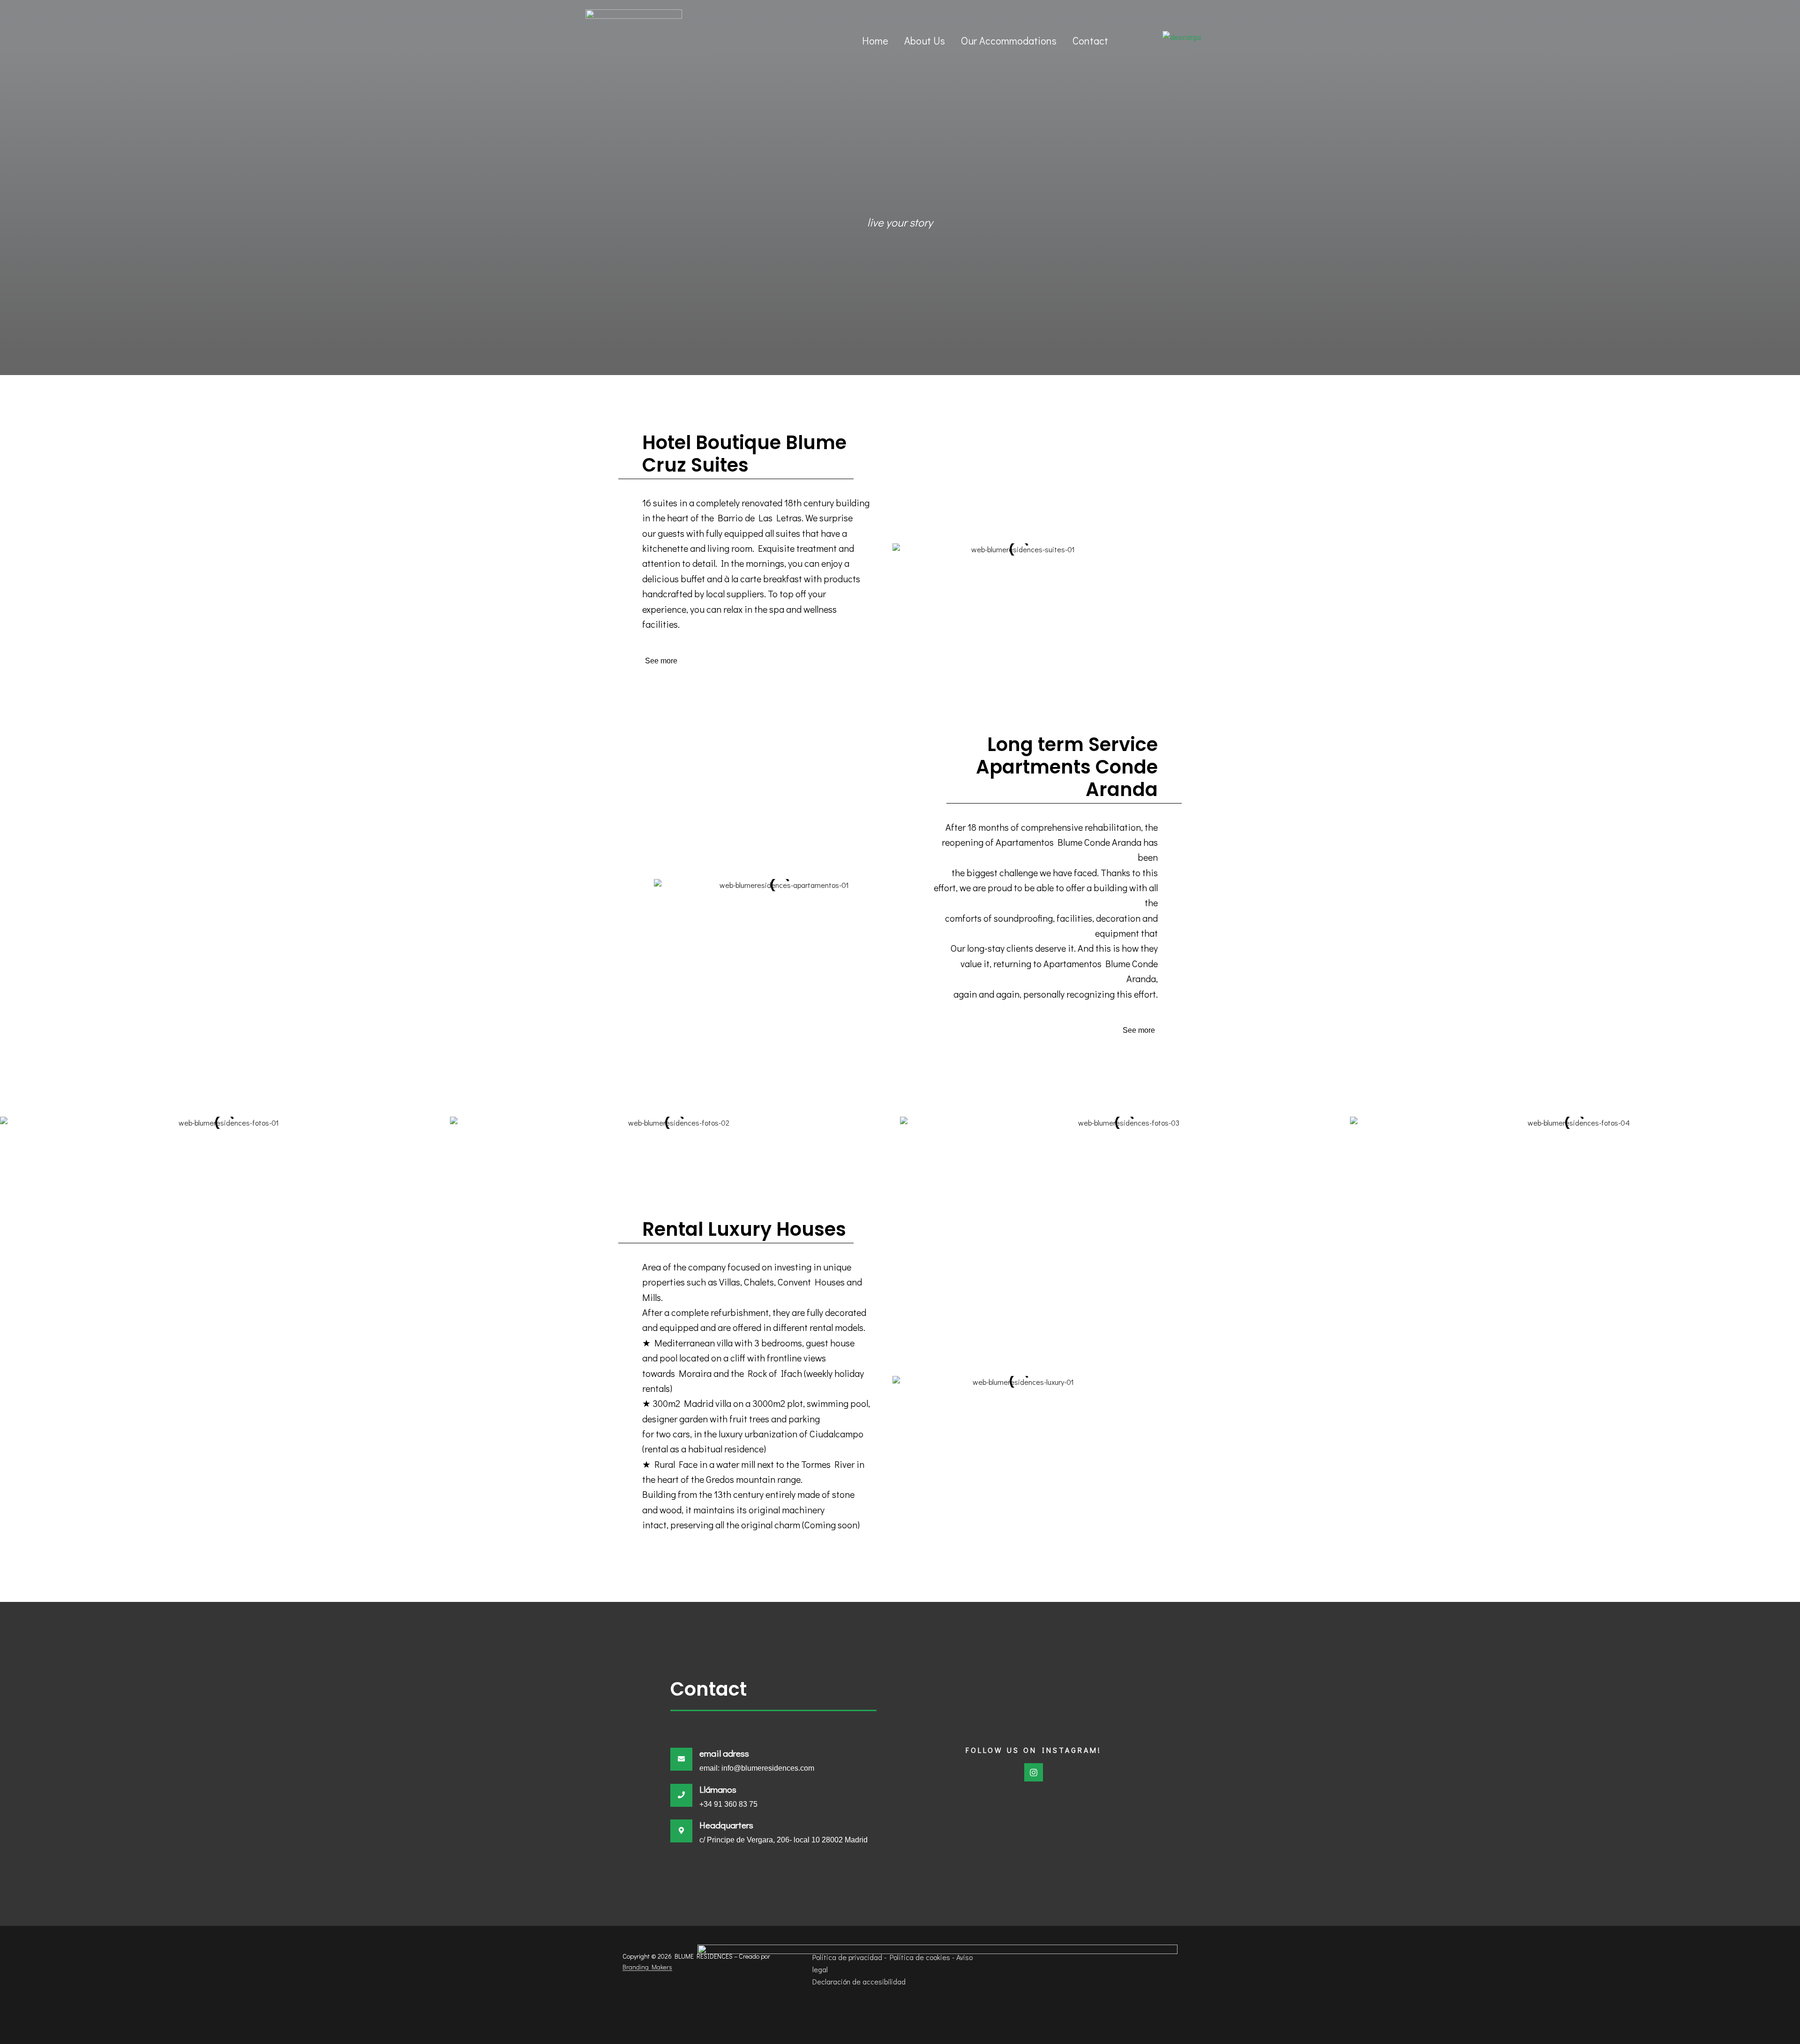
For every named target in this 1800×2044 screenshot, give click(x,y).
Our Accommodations (1009, 41)
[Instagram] (1034, 1773)
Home (875, 41)
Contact (1090, 41)
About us (925, 41)
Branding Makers (647, 1967)
